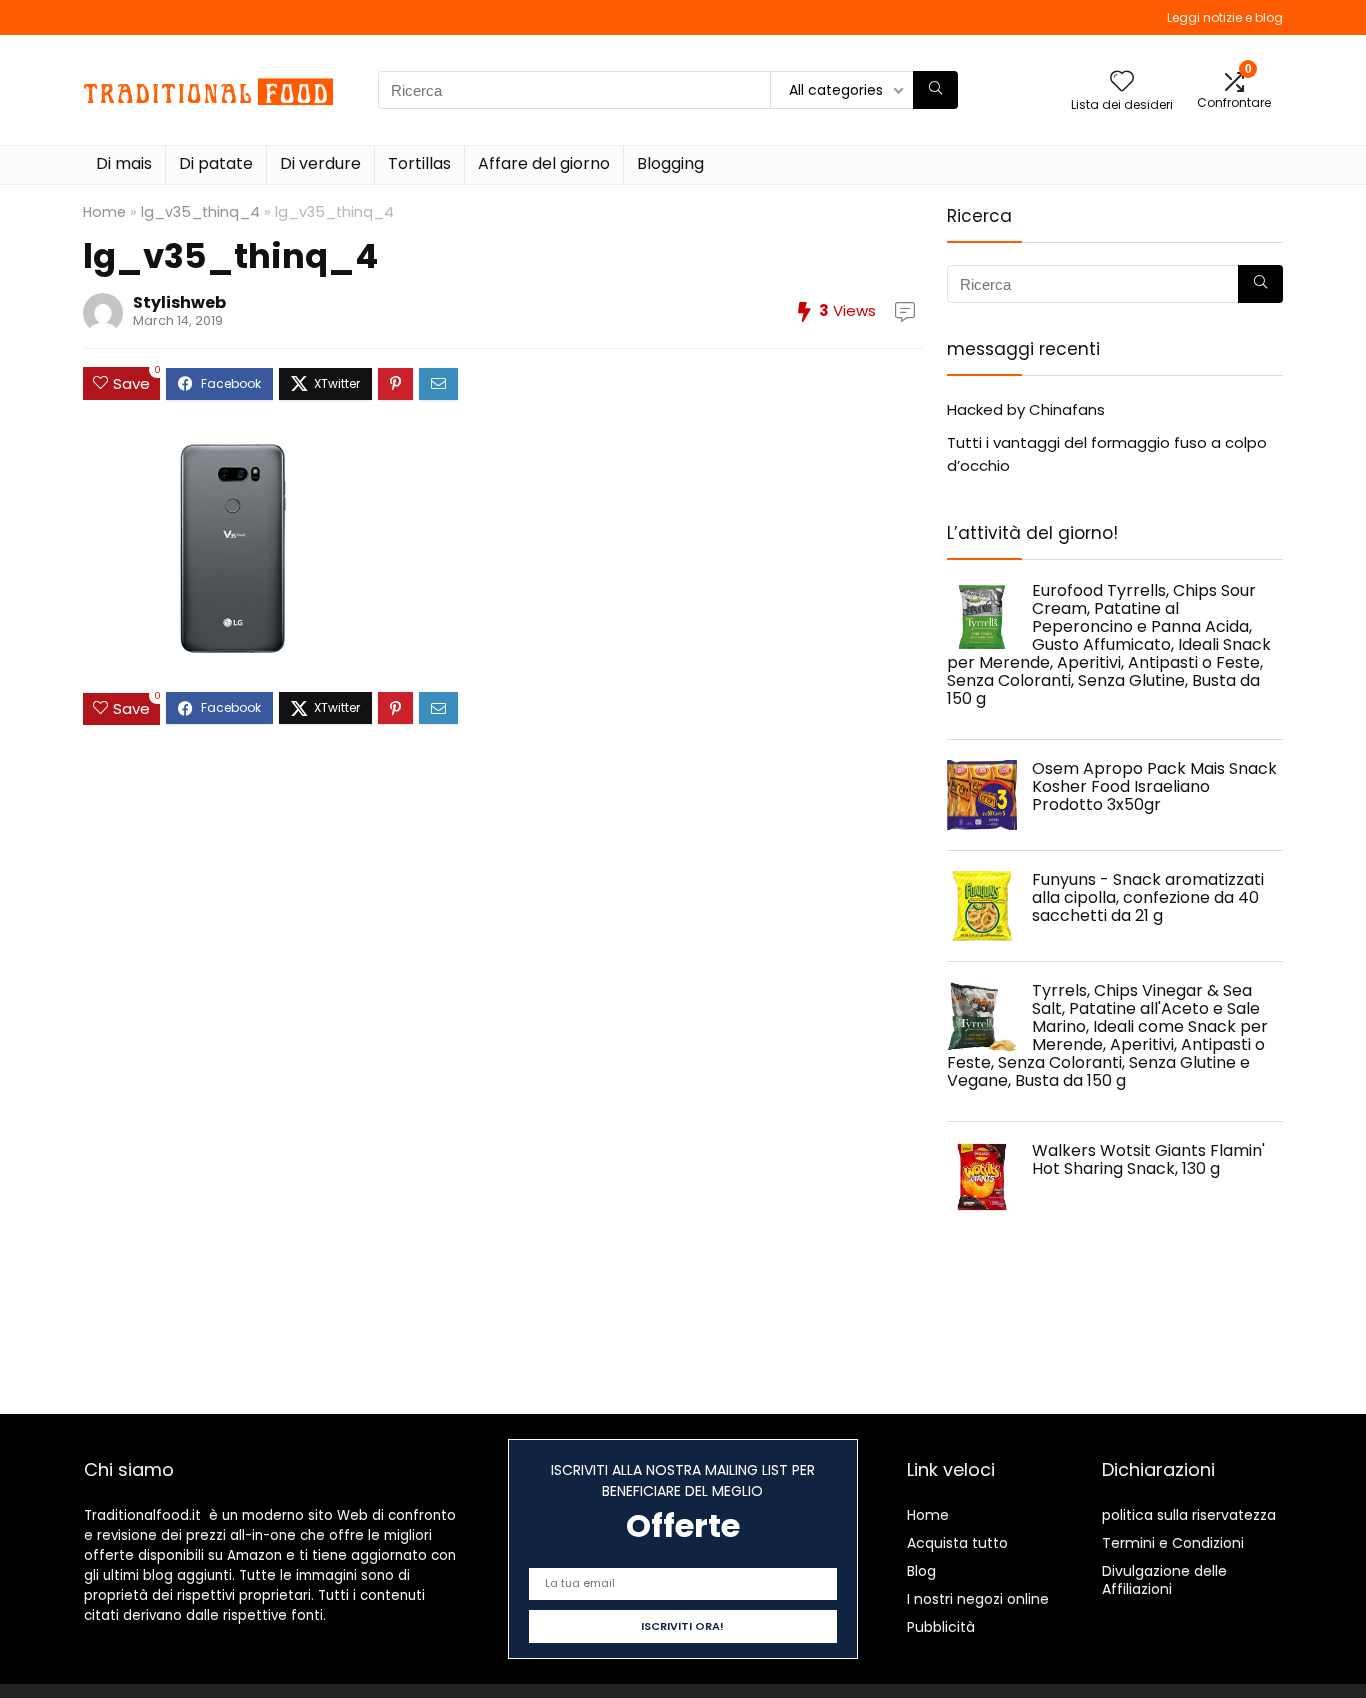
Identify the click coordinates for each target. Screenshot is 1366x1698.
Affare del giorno (544, 163)
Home (104, 212)
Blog (921, 1571)
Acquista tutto (957, 1543)
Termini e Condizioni (1173, 1543)
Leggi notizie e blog (1225, 17)
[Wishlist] (1122, 82)
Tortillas (419, 163)
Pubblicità (941, 1627)
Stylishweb (179, 302)
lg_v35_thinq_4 (200, 212)
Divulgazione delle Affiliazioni (1164, 1580)
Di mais (124, 163)
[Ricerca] (935, 90)
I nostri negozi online (978, 1599)
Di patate (216, 163)
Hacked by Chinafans (1026, 409)
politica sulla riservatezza (1189, 1515)
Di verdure (320, 163)
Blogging (670, 163)
